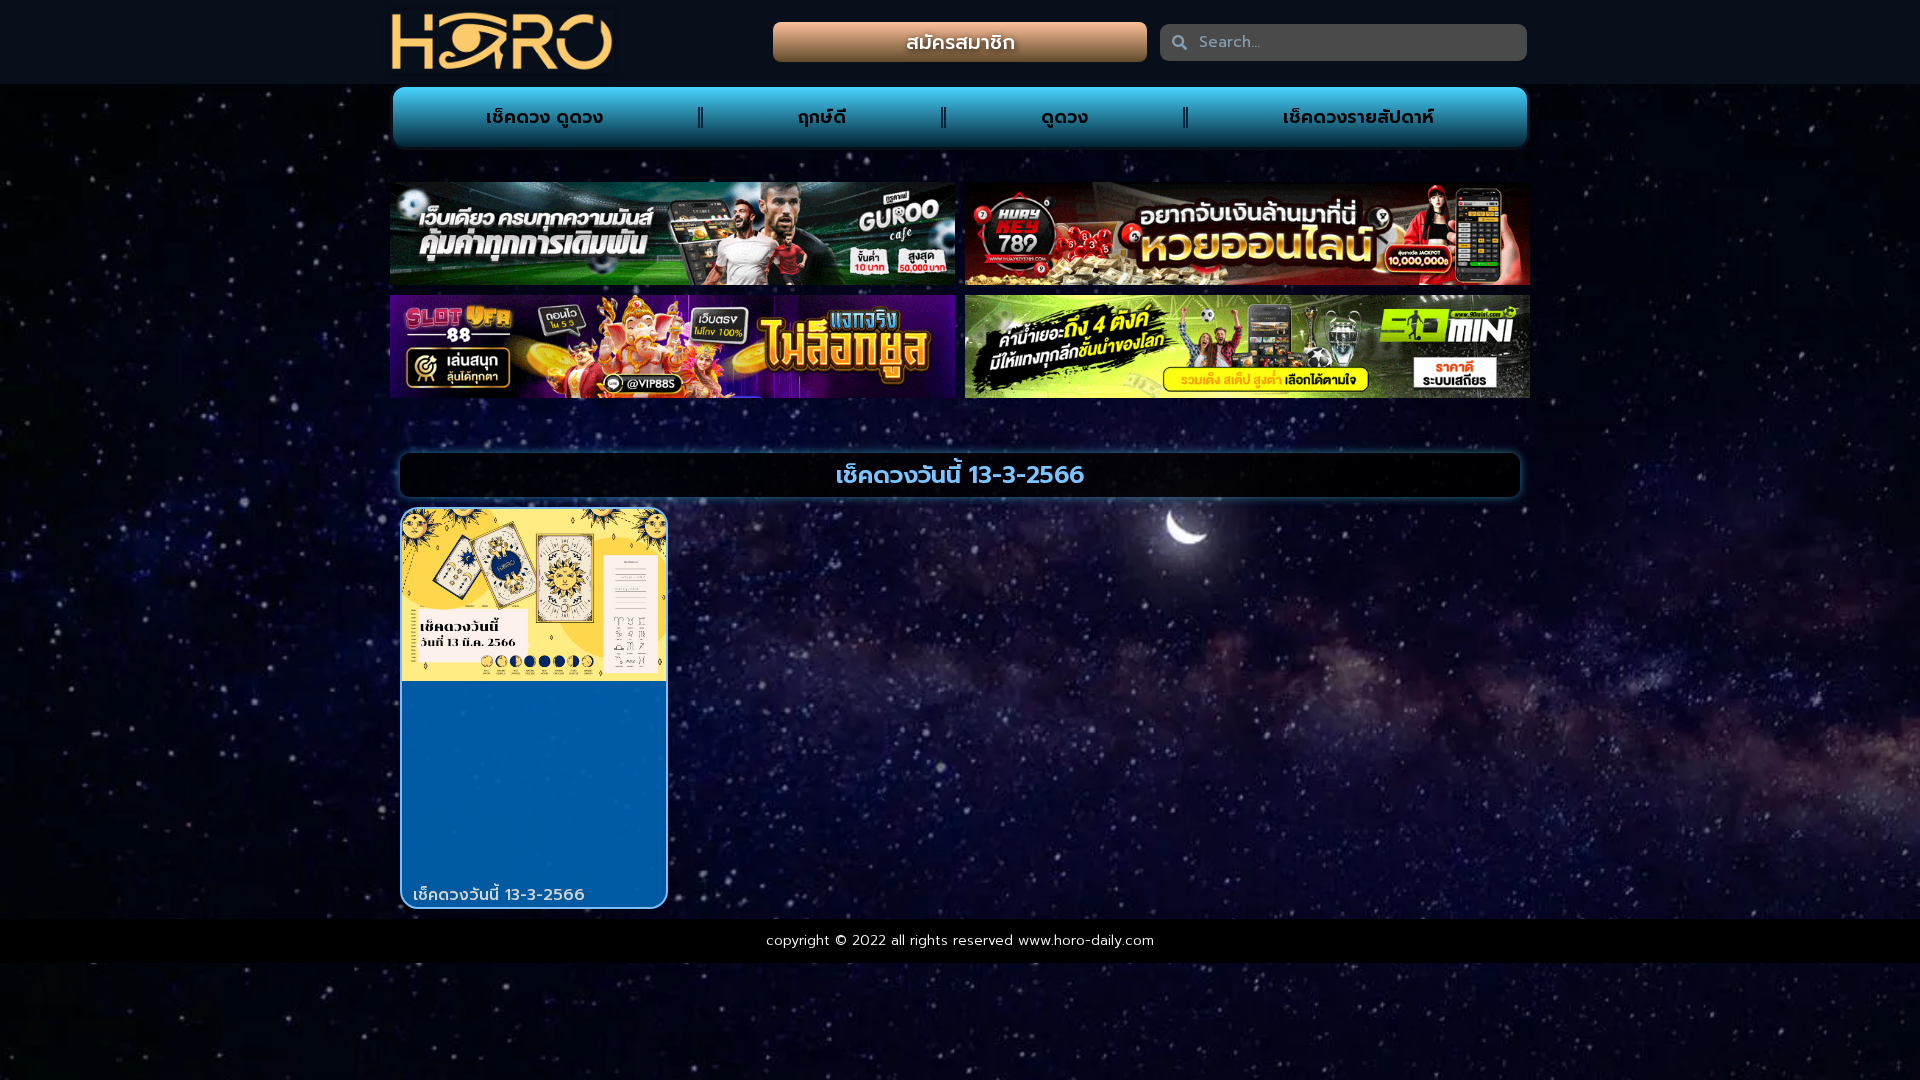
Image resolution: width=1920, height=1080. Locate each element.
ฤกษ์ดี (822, 117)
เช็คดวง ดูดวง (544, 117)
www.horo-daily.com (1086, 940)
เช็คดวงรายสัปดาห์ (1358, 117)
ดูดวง (1064, 117)
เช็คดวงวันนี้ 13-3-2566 (499, 895)
